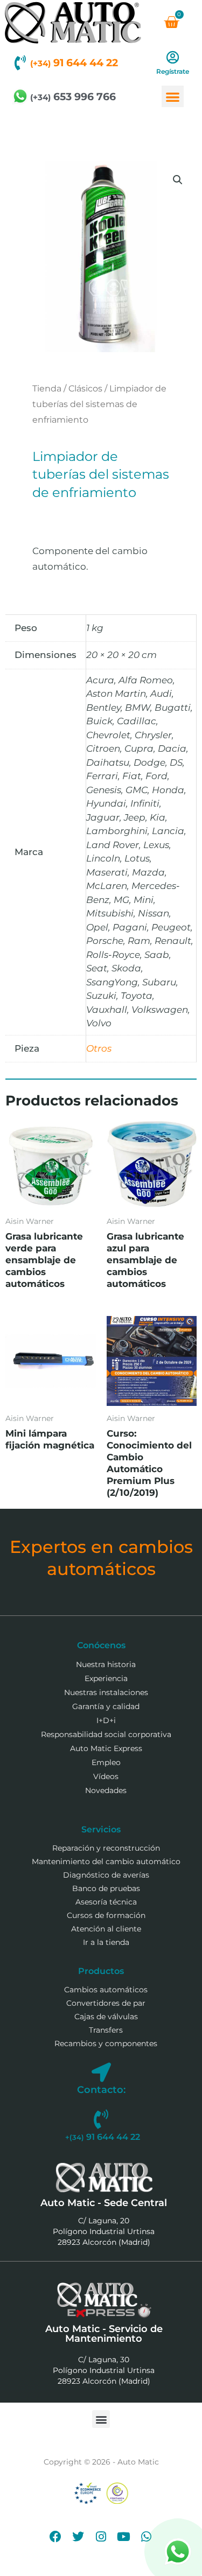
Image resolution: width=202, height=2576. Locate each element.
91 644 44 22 (74, 63)
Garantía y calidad (106, 1706)
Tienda (47, 388)
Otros (99, 1048)
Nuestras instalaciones (106, 1692)
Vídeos (106, 1776)
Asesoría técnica (106, 1902)
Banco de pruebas (106, 1888)
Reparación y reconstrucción (106, 1848)
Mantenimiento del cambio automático (106, 1861)
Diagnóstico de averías (106, 1875)
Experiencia (106, 1678)
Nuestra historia (106, 1664)
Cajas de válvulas (106, 2017)
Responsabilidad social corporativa (106, 1734)
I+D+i (106, 1720)
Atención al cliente (106, 1929)
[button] (173, 97)
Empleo (106, 1762)
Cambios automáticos (106, 1990)
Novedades (106, 1790)
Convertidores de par (106, 2003)
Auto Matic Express (106, 1748)
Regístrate (173, 71)
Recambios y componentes (106, 2043)
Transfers (106, 2030)
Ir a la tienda (106, 1942)
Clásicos (85, 388)
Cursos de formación (106, 1915)
